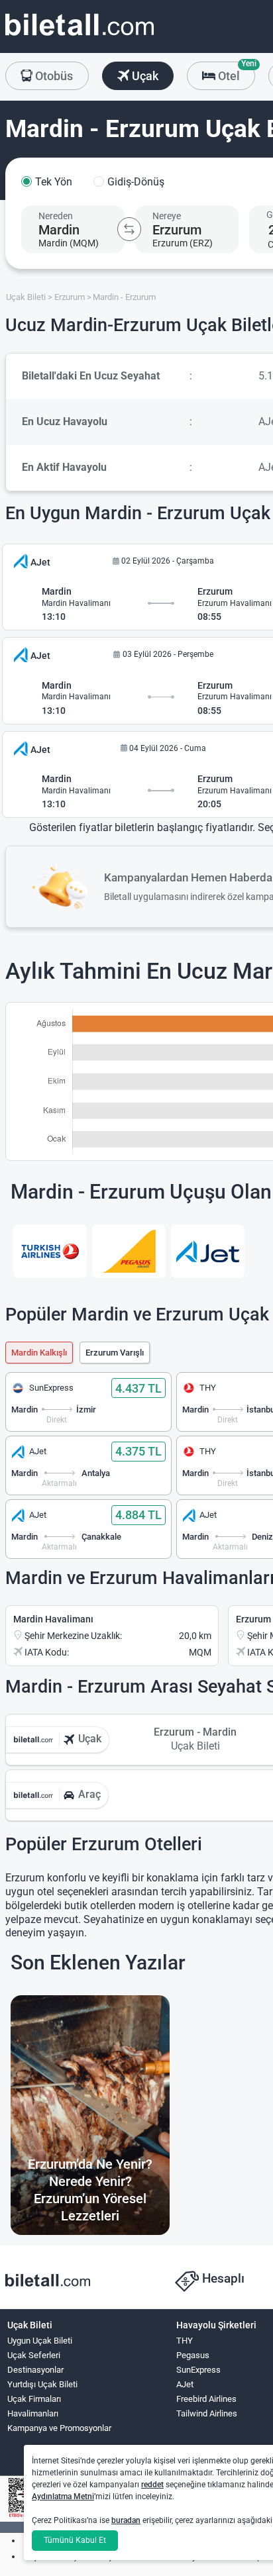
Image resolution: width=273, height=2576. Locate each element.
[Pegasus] (129, 1252)
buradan (126, 2520)
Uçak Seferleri (34, 2355)
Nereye (167, 216)
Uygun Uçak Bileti (40, 2341)
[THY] (50, 1252)
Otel (235, 72)
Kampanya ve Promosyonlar (59, 2428)
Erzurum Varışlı (115, 1353)
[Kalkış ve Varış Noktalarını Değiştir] (129, 229)
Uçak (144, 76)
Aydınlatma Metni (63, 2497)
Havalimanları (33, 2413)
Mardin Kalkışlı (39, 1353)
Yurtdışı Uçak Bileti (42, 2384)
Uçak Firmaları (34, 2399)
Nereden (56, 216)
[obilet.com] (80, 37)
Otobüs (53, 76)
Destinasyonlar (35, 2370)
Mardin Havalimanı (53, 1619)
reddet (152, 2485)
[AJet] (208, 1252)
